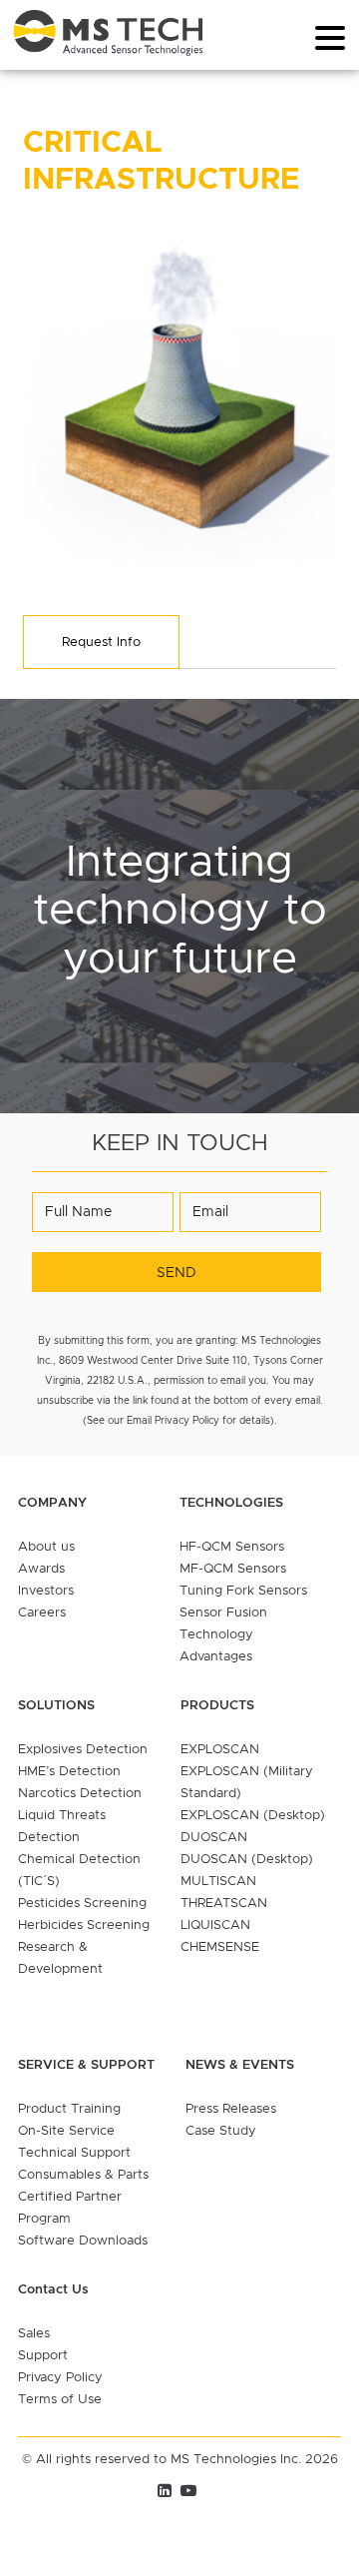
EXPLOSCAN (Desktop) (253, 1816)
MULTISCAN (218, 1882)
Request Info (101, 643)
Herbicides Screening (84, 1926)
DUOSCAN (214, 1838)
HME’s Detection (69, 1772)
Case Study (221, 2131)
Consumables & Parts (83, 2175)
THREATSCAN (224, 1904)
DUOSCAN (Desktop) (247, 1860)
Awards (41, 1569)
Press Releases (231, 2109)
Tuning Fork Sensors (243, 1591)
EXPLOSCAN (220, 1750)
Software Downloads (83, 2241)
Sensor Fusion (223, 1613)
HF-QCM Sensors (232, 1547)
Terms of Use (60, 2400)
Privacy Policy (60, 2378)
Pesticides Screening (82, 1904)
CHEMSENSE (220, 1947)
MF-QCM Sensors (233, 1569)
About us (46, 1547)
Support (43, 2356)
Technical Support (74, 2153)
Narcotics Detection (80, 1794)
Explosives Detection (83, 1750)
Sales (34, 2334)
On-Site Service (66, 2131)
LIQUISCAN (215, 1926)
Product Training (69, 2109)
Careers (42, 1613)
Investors (46, 1591)
